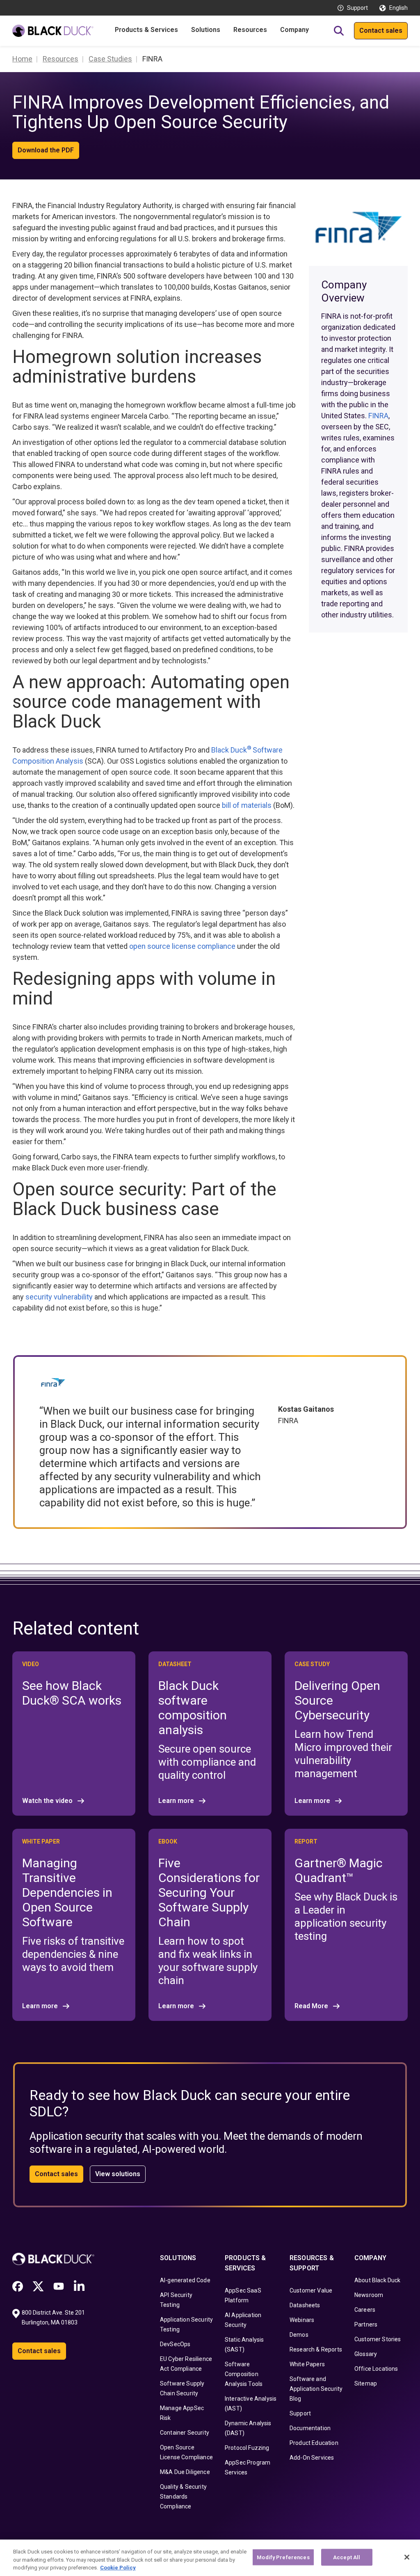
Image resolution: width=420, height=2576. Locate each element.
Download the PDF (46, 150)
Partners (366, 2324)
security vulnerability (59, 1297)
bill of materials (247, 805)
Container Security (185, 2433)
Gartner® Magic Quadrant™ (339, 1870)
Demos (299, 2335)
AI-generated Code (185, 2280)
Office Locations (376, 2369)
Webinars (302, 2320)
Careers (365, 2310)
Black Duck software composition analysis (193, 1708)
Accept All (347, 2557)
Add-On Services (312, 2458)
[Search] (339, 31)
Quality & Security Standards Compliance (183, 2497)
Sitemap (366, 2383)
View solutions (118, 2174)
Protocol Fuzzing (247, 2448)
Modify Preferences (283, 2557)
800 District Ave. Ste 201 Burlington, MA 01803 (54, 2317)
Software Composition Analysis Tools (244, 2374)
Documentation (310, 2428)
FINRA (378, 416)
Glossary (366, 2354)
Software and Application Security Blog (316, 2389)
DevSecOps (175, 2344)
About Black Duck (378, 2280)
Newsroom (369, 2295)
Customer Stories (378, 2339)
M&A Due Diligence (185, 2472)
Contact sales (381, 31)
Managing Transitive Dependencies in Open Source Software (67, 1892)
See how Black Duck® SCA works (72, 1693)
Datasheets (305, 2305)
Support (357, 8)
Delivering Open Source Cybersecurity (337, 1700)
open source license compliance (182, 946)
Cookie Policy (118, 2568)
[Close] (407, 2557)
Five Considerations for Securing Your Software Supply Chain (209, 1892)
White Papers (307, 2364)
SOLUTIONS (178, 2258)
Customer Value (311, 2290)
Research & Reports (316, 2349)
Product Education (314, 2443)
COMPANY (370, 2258)
